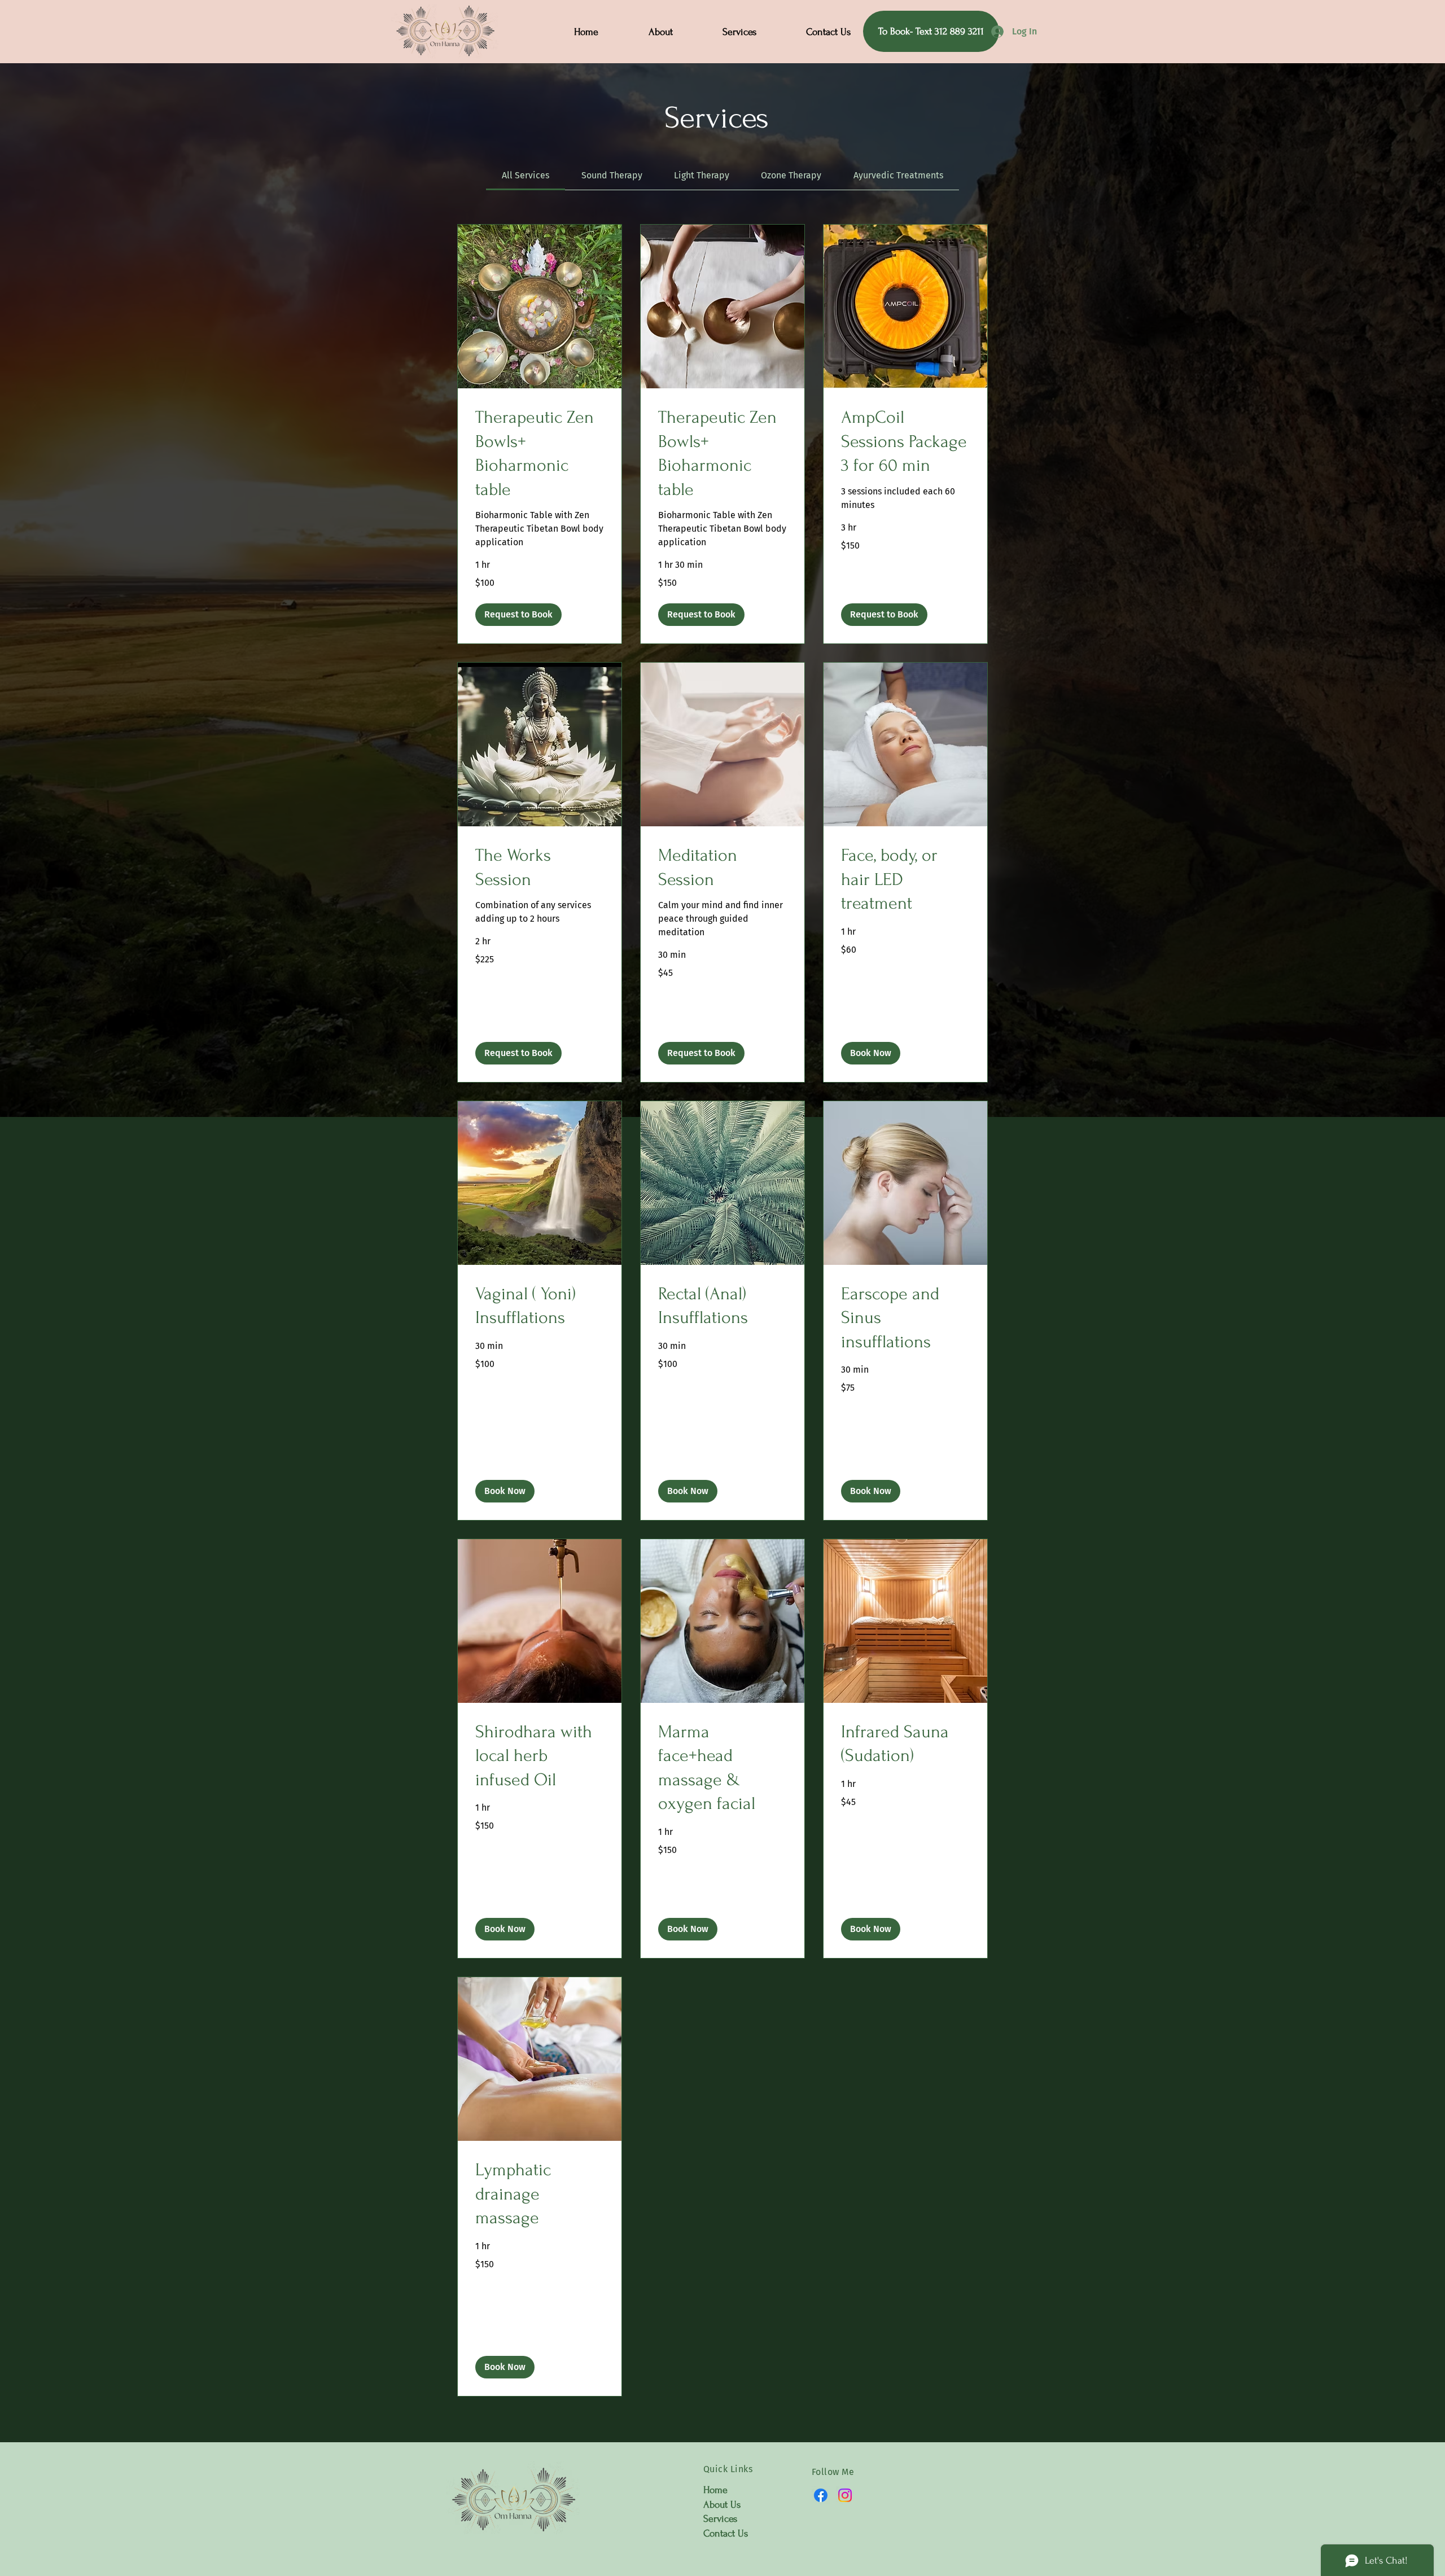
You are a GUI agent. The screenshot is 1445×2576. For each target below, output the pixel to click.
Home (715, 2490)
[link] (526, 175)
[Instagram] (845, 2495)
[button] (518, 615)
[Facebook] (821, 2495)
